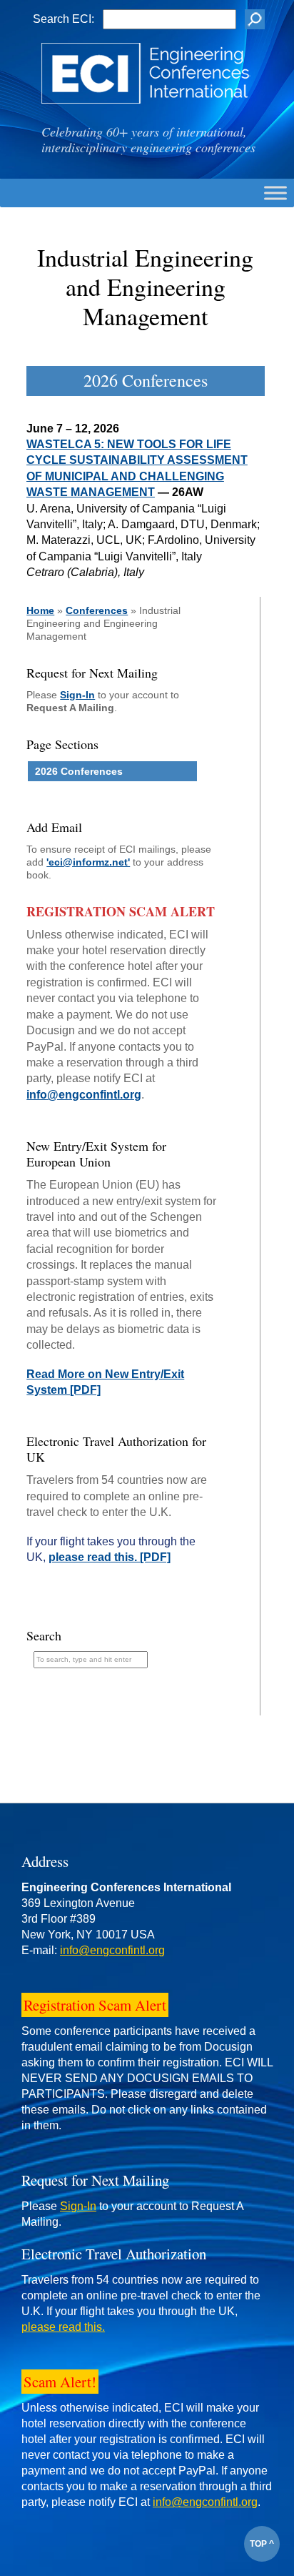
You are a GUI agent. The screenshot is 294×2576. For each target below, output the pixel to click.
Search (44, 1635)
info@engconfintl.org (84, 1095)
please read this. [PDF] (110, 1557)
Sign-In (77, 695)
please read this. (63, 2327)
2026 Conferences (79, 771)
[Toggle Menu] (275, 193)
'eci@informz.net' (88, 862)
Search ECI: (64, 19)
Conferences (97, 610)
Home (40, 610)
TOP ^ (262, 2544)
